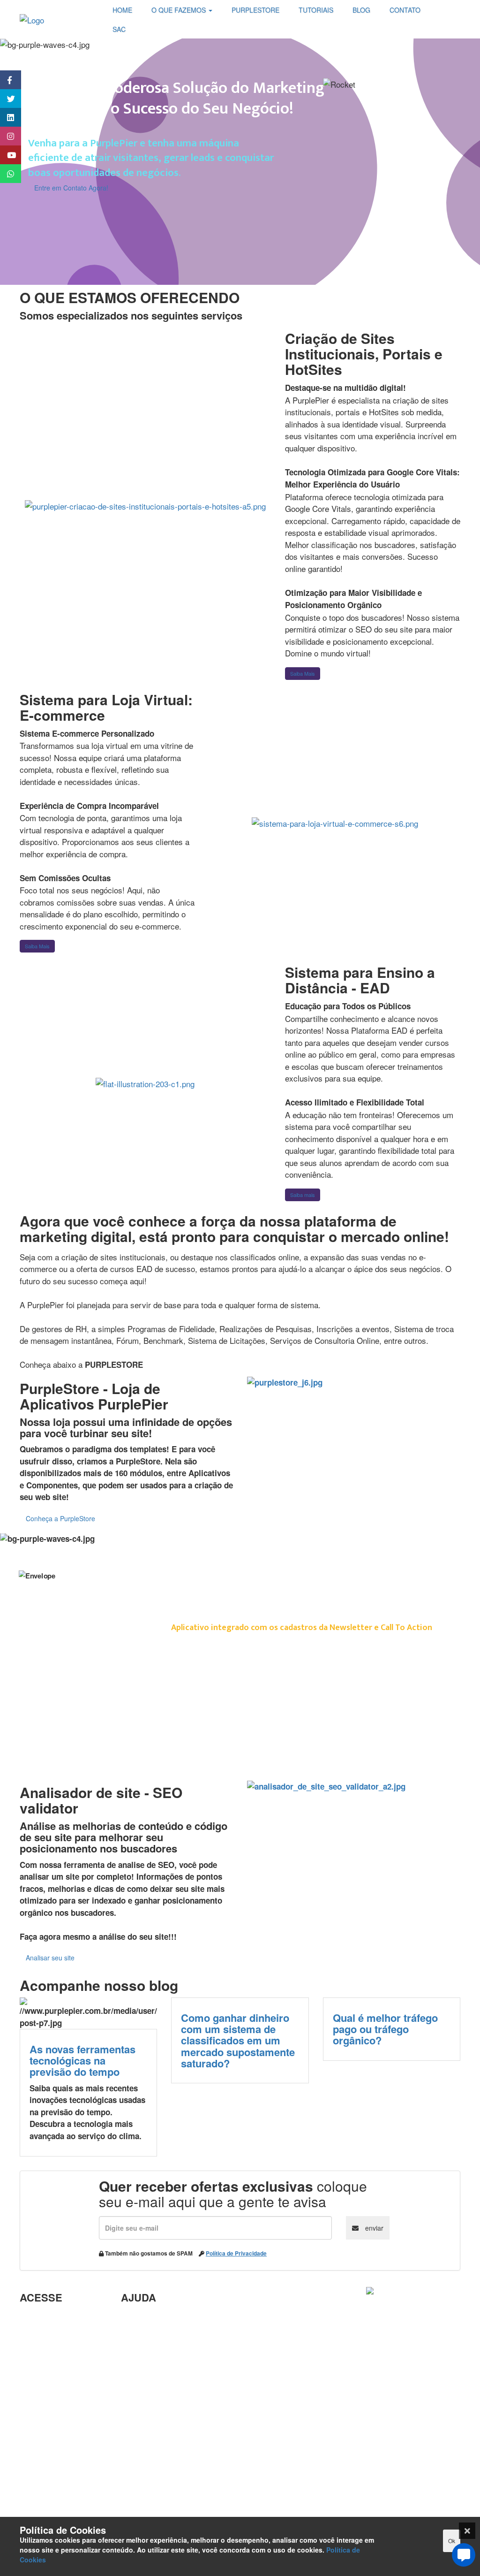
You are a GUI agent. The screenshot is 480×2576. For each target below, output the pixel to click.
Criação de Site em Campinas (156, 2340)
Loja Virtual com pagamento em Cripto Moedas (60, 2360)
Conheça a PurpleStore (60, 1518)
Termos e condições (57, 2491)
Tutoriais (36, 2461)
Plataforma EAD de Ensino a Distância (55, 2409)
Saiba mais (303, 1195)
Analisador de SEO (55, 2333)
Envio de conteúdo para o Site (156, 2382)
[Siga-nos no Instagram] (6, 136)
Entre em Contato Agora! (71, 188)
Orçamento (142, 2418)
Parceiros (37, 2318)
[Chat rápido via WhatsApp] (6, 174)
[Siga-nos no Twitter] (6, 99)
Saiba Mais (303, 673)
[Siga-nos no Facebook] (6, 80)
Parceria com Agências (164, 2318)
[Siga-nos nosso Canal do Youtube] (6, 155)
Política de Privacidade (236, 2253)
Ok (452, 2541)
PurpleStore (42, 2446)
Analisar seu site (50, 1958)
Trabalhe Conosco (53, 2388)
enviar (373, 2228)
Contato (136, 2476)
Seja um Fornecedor (57, 2430)
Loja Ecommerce (51, 2476)
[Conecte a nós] (6, 117)
